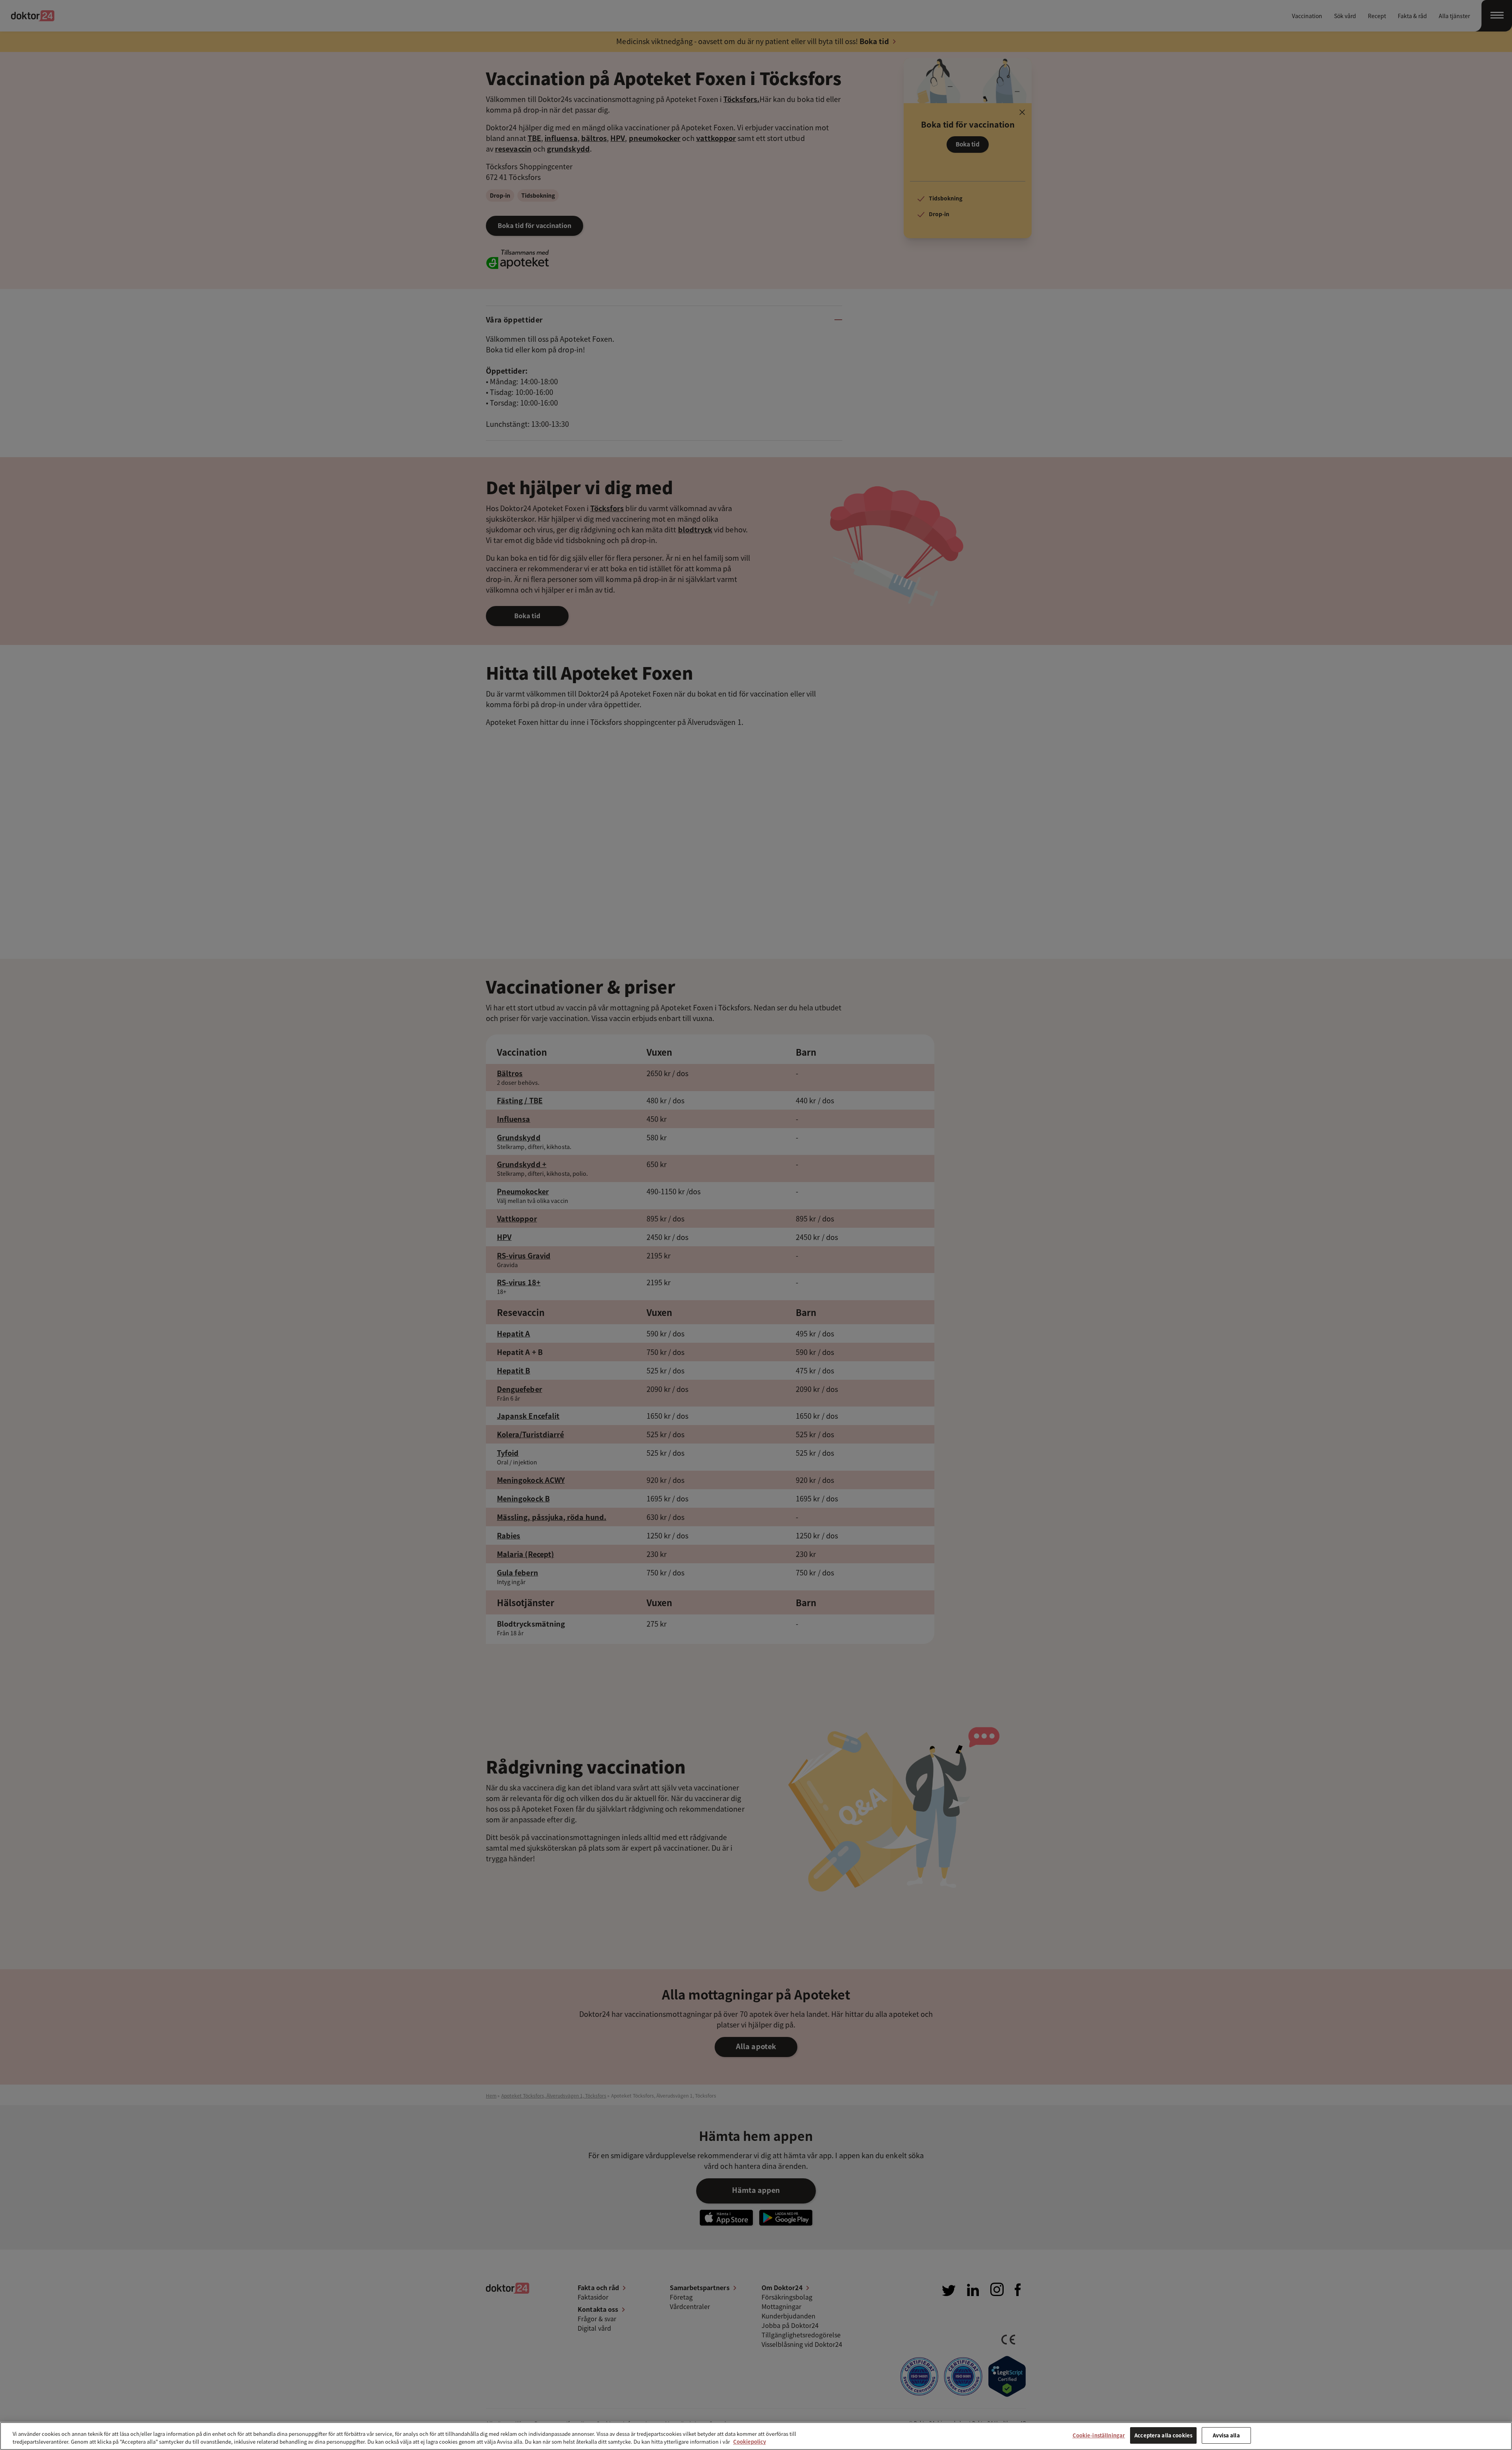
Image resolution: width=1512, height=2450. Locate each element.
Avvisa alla (1226, 2435)
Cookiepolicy (750, 2442)
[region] (756, 2436)
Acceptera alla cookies (1163, 2435)
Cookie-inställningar (1099, 2435)
